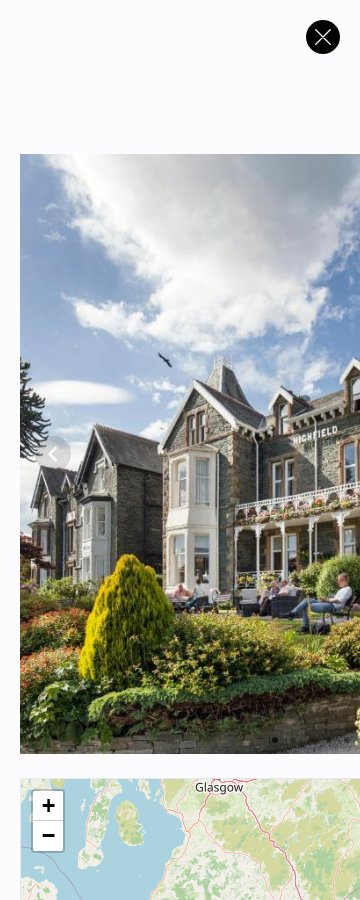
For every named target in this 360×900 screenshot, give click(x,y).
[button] (48, 806)
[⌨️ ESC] (323, 37)
